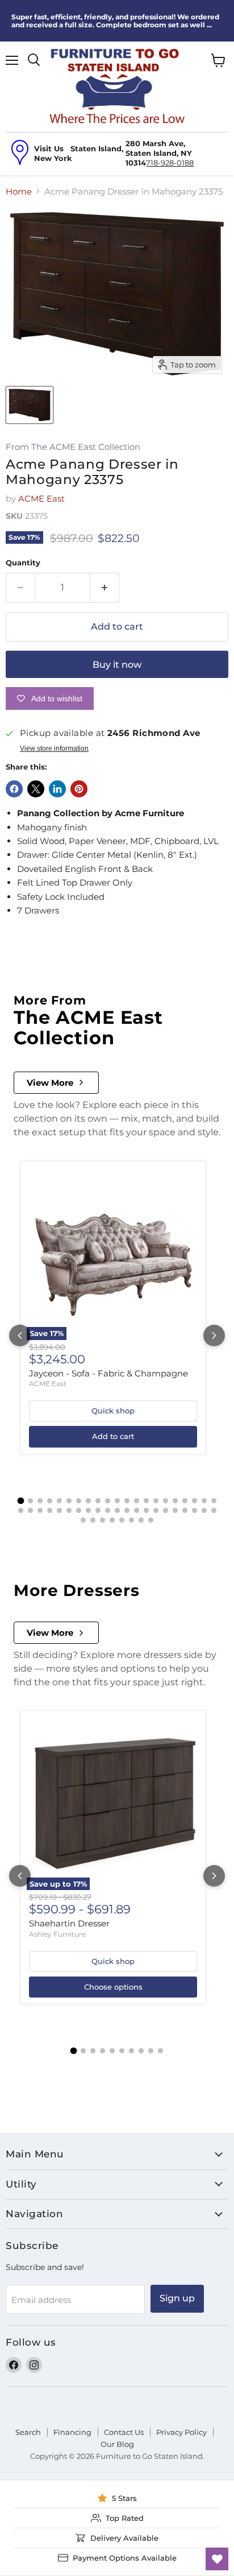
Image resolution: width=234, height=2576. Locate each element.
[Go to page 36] (156, 1510)
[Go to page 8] (88, 1501)
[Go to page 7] (79, 1501)
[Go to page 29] (88, 1510)
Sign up (177, 2298)
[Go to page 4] (50, 1501)
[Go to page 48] (131, 1520)
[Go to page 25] (50, 1510)
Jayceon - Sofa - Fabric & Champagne (108, 1373)
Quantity (23, 563)
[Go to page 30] (98, 1510)
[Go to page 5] (59, 1501)
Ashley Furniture (57, 1934)
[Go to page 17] (175, 1501)
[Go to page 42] (214, 1510)
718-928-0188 (170, 163)
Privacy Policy (181, 2432)
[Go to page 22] (21, 1510)
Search (28, 2432)
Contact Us (124, 2432)
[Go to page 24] (40, 1510)
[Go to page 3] (40, 1501)
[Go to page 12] (127, 1501)
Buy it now (117, 665)
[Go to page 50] (151, 1520)
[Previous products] (20, 1335)
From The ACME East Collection (73, 447)
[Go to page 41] (204, 1510)
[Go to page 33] (127, 1510)
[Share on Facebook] (14, 789)
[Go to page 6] (69, 1501)
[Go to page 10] (108, 1501)
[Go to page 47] (122, 1520)
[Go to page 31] (108, 1510)
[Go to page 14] (146, 1501)
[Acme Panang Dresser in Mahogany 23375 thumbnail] (30, 405)
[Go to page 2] (30, 1501)
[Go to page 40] (195, 1510)
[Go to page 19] (195, 1501)
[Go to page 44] (93, 1520)
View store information (54, 749)
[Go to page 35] (146, 1510)
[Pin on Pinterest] (79, 789)
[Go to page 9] (98, 1501)
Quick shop (113, 1411)
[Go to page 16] (166, 1501)
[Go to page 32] (117, 1510)
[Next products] (214, 1335)
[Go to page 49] (141, 1520)
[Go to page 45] (103, 1520)
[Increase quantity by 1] (105, 588)
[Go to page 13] (137, 1501)
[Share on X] (36, 789)
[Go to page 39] (185, 1510)
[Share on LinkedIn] (57, 789)
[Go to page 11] (117, 1501)
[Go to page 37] (166, 1510)
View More (50, 1083)
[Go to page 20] (204, 1501)
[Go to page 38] (175, 1510)
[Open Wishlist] (217, 2559)
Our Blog (117, 2444)
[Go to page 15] (156, 1501)
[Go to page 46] (112, 1520)
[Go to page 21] (214, 1501)
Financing (72, 2432)
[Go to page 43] (83, 1520)
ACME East (41, 499)
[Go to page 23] (30, 1510)
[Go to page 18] (185, 1501)
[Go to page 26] (59, 1510)
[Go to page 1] (20, 1500)
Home (19, 191)
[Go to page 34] (137, 1510)
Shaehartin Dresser (69, 1923)
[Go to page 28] (79, 1510)
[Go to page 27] (69, 1510)
